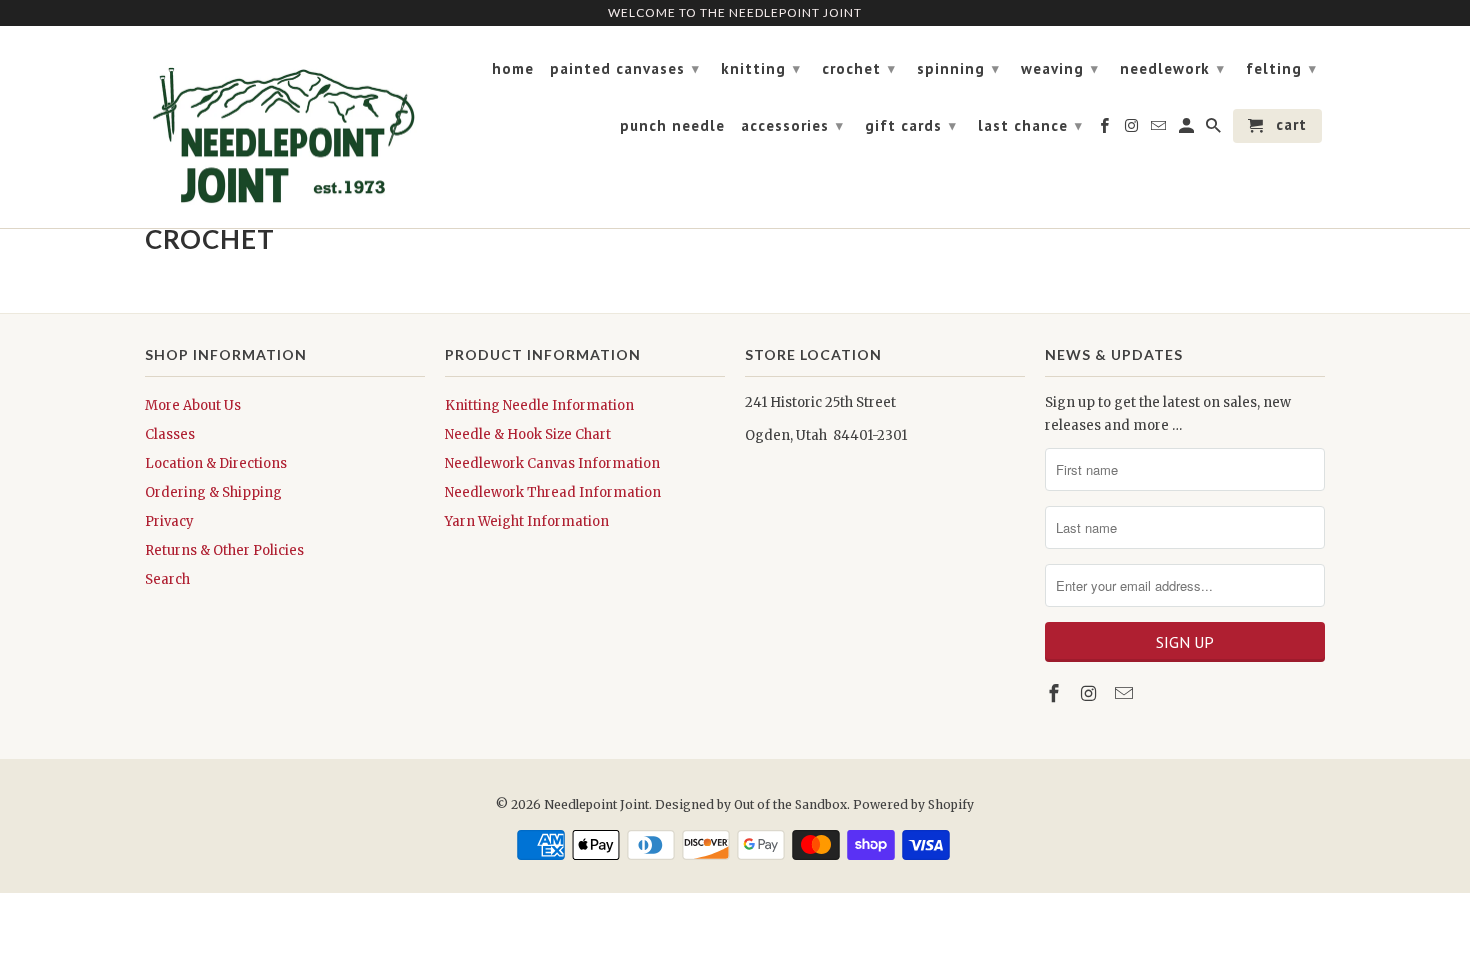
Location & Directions (216, 463)
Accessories (792, 125)
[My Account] (1188, 130)
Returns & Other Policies (224, 550)
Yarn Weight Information (527, 521)
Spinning (958, 68)
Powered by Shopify (913, 804)
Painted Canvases (625, 68)
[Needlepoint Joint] (285, 127)
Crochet (859, 68)
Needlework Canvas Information (552, 463)
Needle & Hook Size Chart (528, 434)
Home (513, 69)
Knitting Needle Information (539, 405)
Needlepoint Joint (596, 804)
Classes (170, 434)
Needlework (1172, 68)
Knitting (761, 68)
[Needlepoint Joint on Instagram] (1091, 693)
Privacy (169, 521)
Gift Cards (911, 125)
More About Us (193, 405)
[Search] (1215, 130)
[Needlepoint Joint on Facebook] (1056, 693)
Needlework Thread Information (553, 492)
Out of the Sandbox (790, 804)
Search (167, 579)
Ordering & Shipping (213, 492)
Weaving (1060, 68)
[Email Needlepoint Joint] (1126, 693)
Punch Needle (672, 126)
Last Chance (1030, 125)
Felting (1281, 68)
